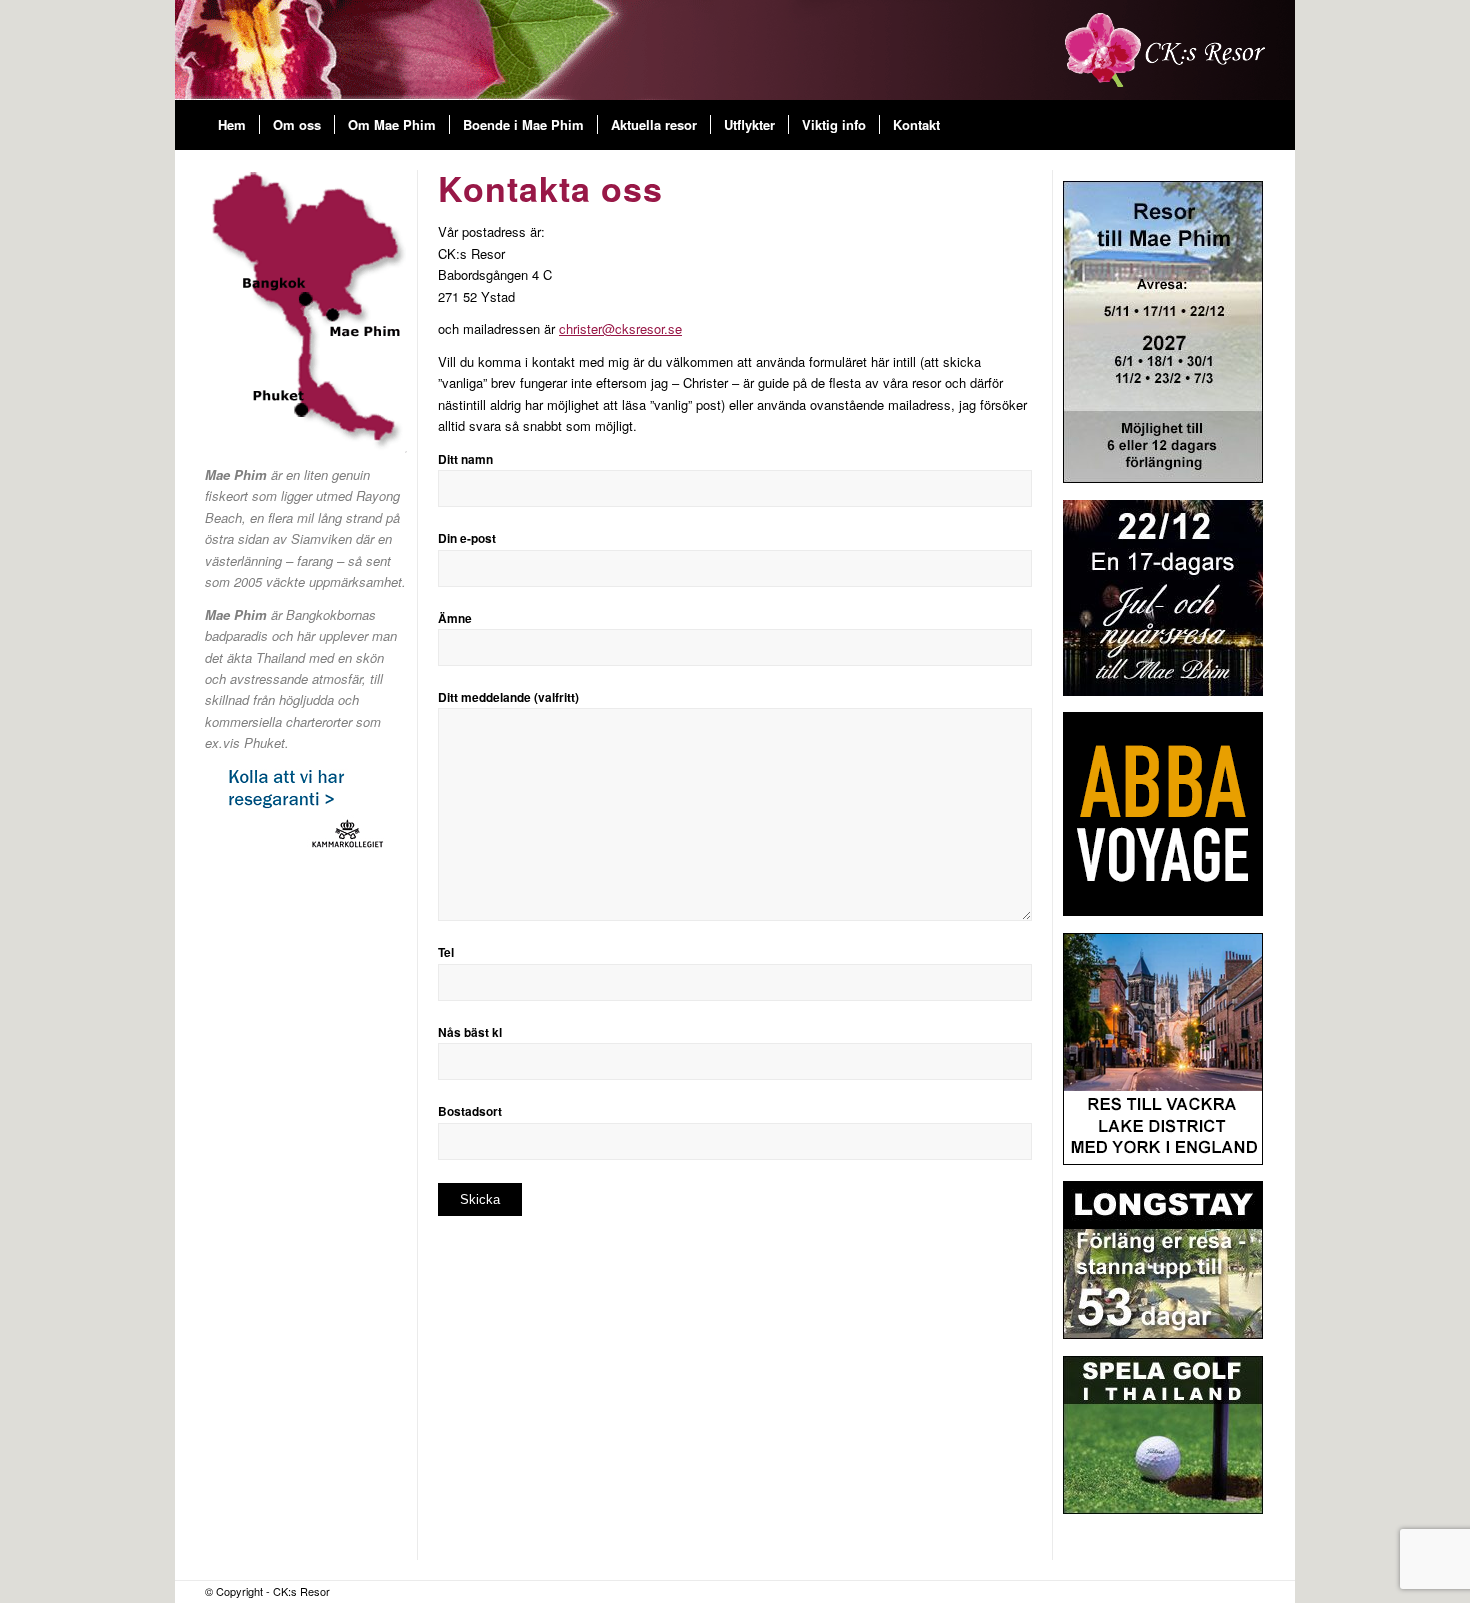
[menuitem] (232, 125)
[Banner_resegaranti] (306, 808)
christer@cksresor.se (620, 328)
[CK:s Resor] (1165, 50)
